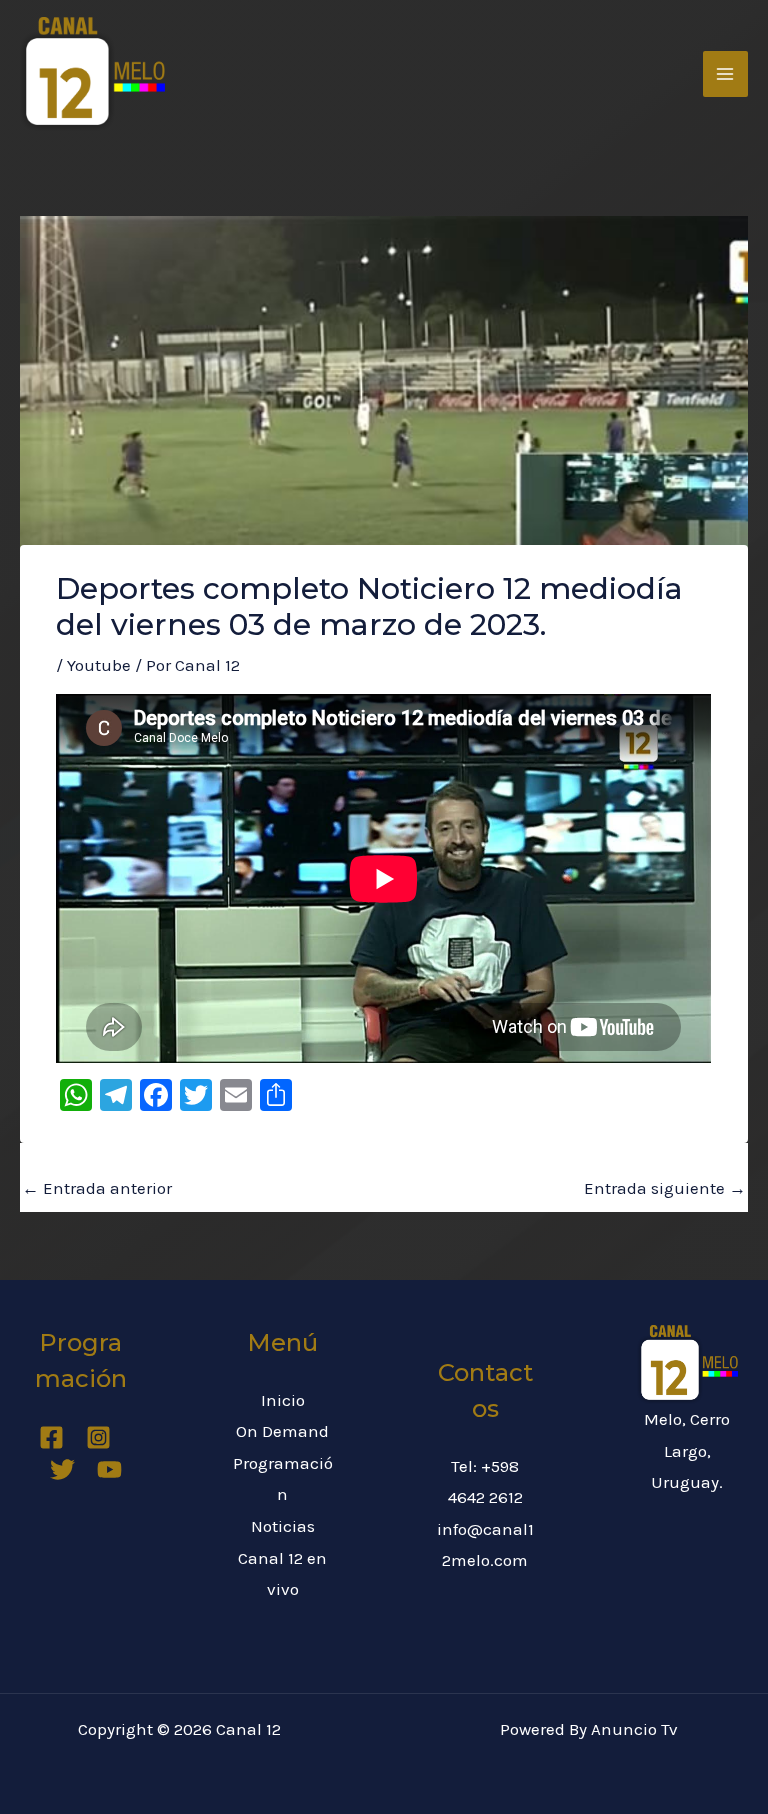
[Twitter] (62, 1469)
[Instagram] (98, 1437)
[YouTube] (109, 1469)
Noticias (283, 1526)
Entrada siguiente (665, 1188)
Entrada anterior (97, 1188)
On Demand (282, 1431)
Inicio (283, 1400)
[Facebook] (51, 1437)
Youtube (99, 665)
